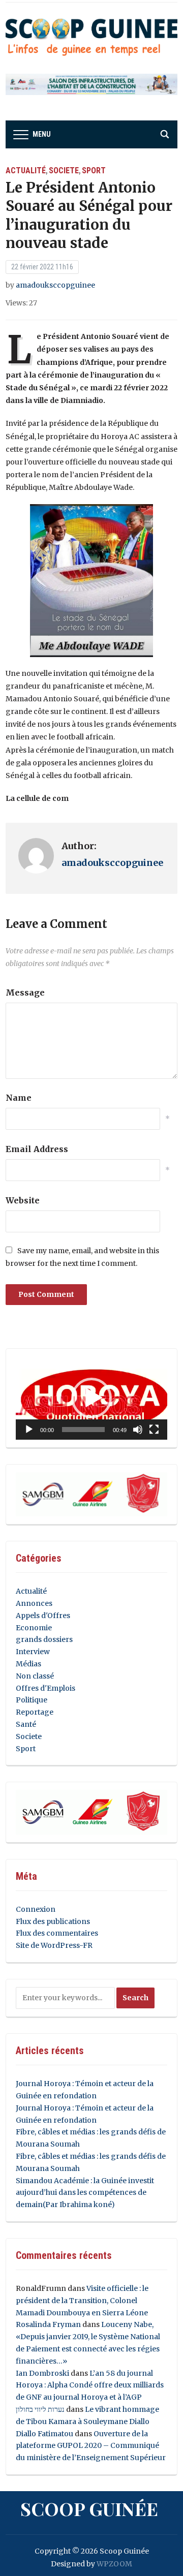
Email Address (37, 1149)
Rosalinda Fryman (48, 2324)
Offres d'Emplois (45, 1688)
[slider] (83, 1430)
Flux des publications (53, 1921)
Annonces (34, 1603)
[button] (91, 1398)
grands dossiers (44, 1639)
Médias (28, 1664)
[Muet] (138, 1430)
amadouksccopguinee (55, 285)
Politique (32, 1700)
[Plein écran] (154, 1430)
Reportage (35, 1712)
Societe (64, 170)
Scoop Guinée (89, 2508)
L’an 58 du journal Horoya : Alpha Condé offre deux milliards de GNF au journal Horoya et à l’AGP (90, 2385)
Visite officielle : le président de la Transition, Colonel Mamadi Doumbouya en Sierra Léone (82, 2301)
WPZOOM (114, 2564)
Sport (94, 170)
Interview (33, 1652)
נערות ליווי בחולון (40, 2409)
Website (23, 1200)
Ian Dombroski (42, 2373)
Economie (34, 1628)
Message (25, 992)
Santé (26, 1724)
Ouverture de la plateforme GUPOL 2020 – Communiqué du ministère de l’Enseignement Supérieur (91, 2446)
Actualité (26, 170)
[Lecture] (29, 1430)
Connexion (36, 1909)
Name (19, 1098)
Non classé (35, 1676)
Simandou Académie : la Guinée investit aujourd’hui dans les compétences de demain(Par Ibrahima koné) (85, 2193)
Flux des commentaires (57, 1933)
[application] (91, 1398)
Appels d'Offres (43, 1616)
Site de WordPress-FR (54, 1945)
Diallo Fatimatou (44, 2434)
